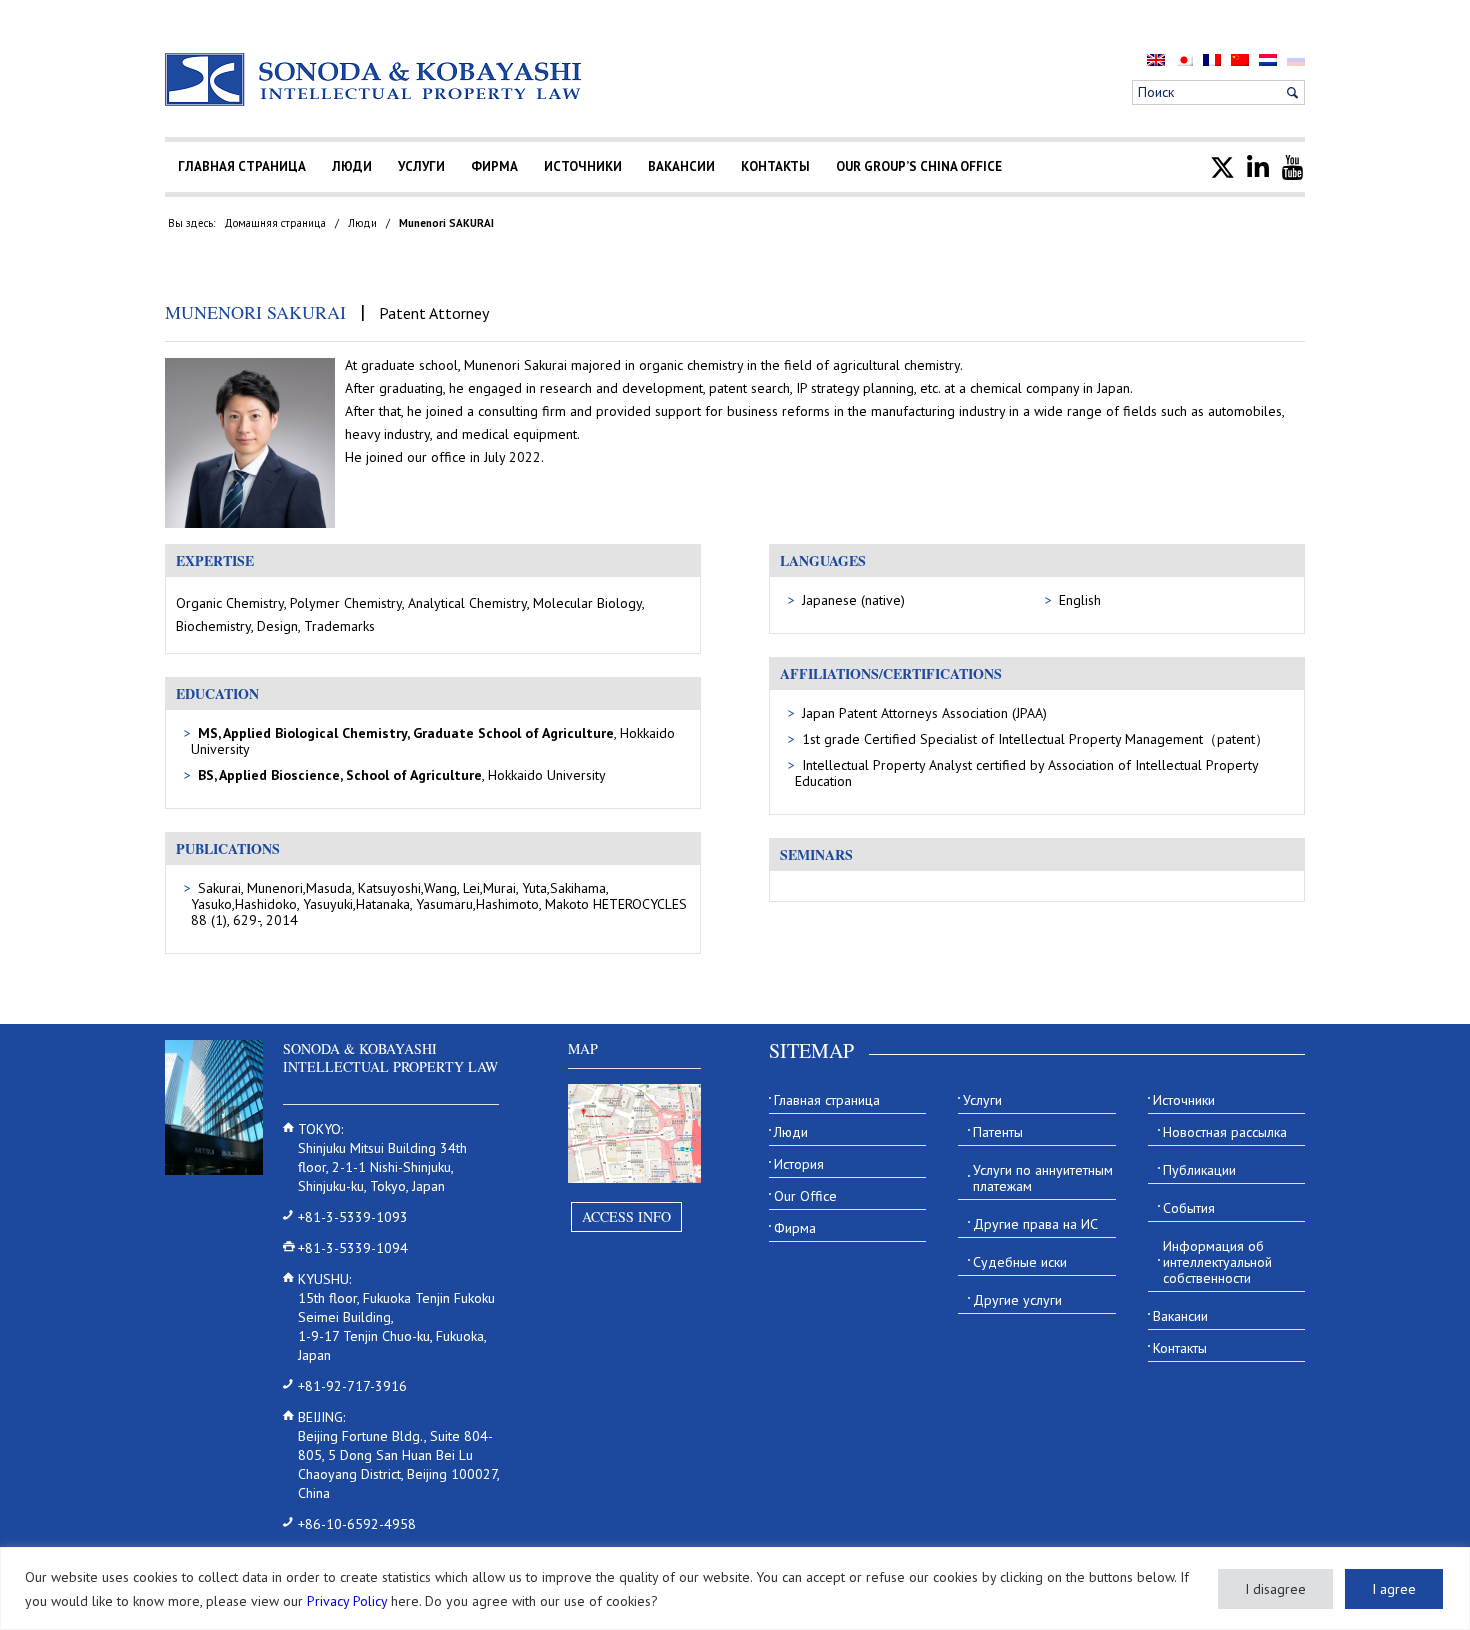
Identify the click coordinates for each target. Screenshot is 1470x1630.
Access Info (626, 1216)
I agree (1394, 1589)
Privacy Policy (347, 1601)
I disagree (1275, 1589)
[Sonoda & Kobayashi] (375, 79)
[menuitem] (1156, 59)
